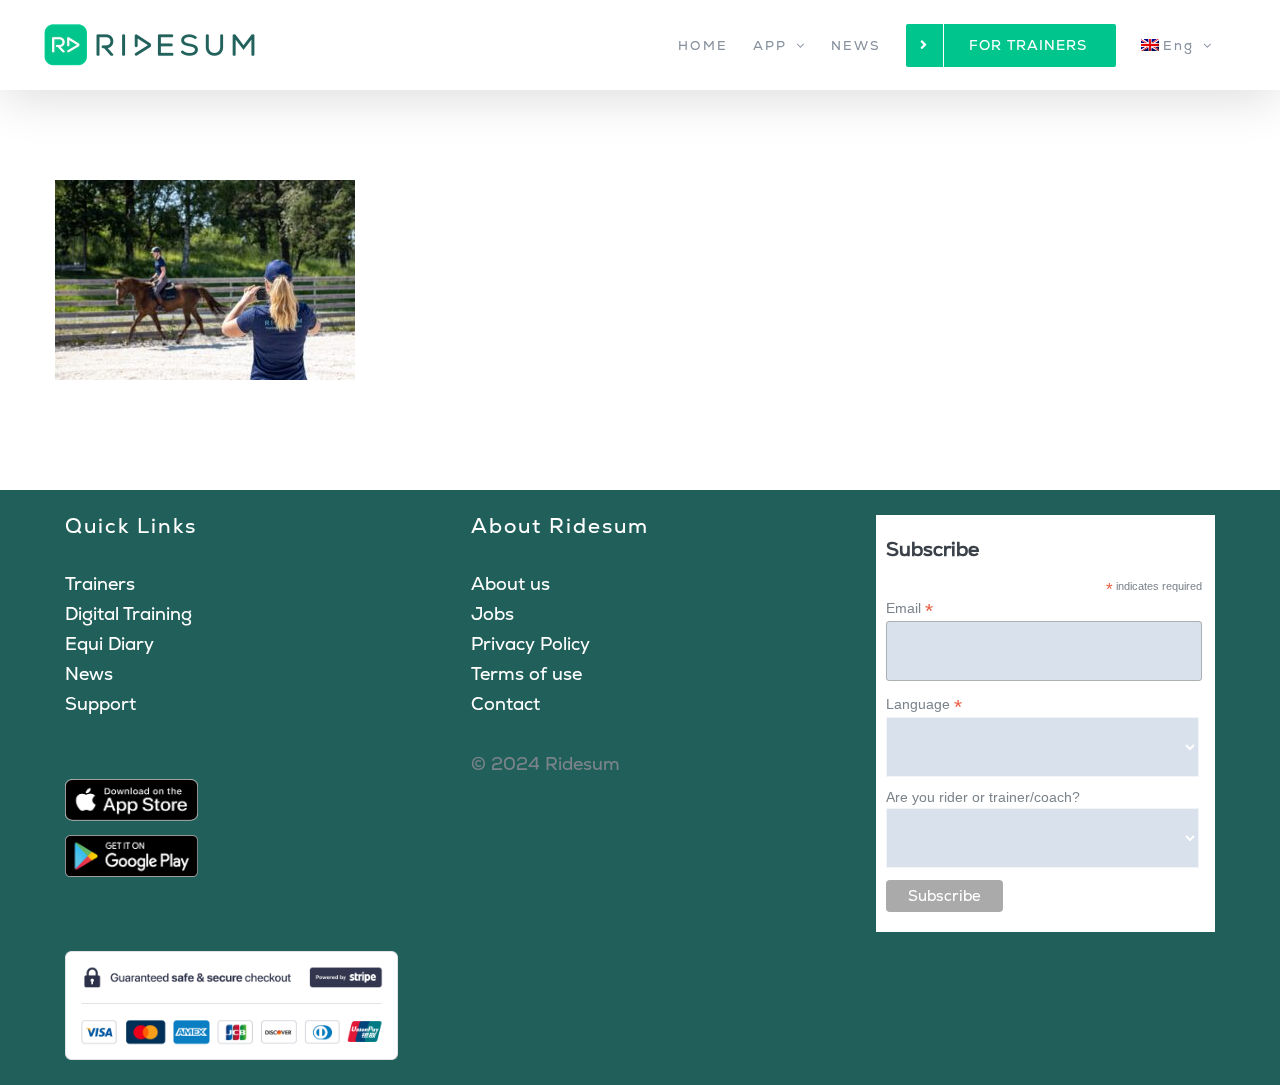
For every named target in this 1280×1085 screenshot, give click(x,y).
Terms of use (526, 673)
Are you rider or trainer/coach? (983, 797)
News (89, 673)
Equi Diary (109, 643)
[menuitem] (1177, 45)
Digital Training (128, 613)
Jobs (492, 613)
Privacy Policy (530, 643)
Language (924, 704)
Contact (505, 703)
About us (510, 583)
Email (909, 608)
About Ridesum (560, 525)
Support (100, 703)
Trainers (100, 583)
